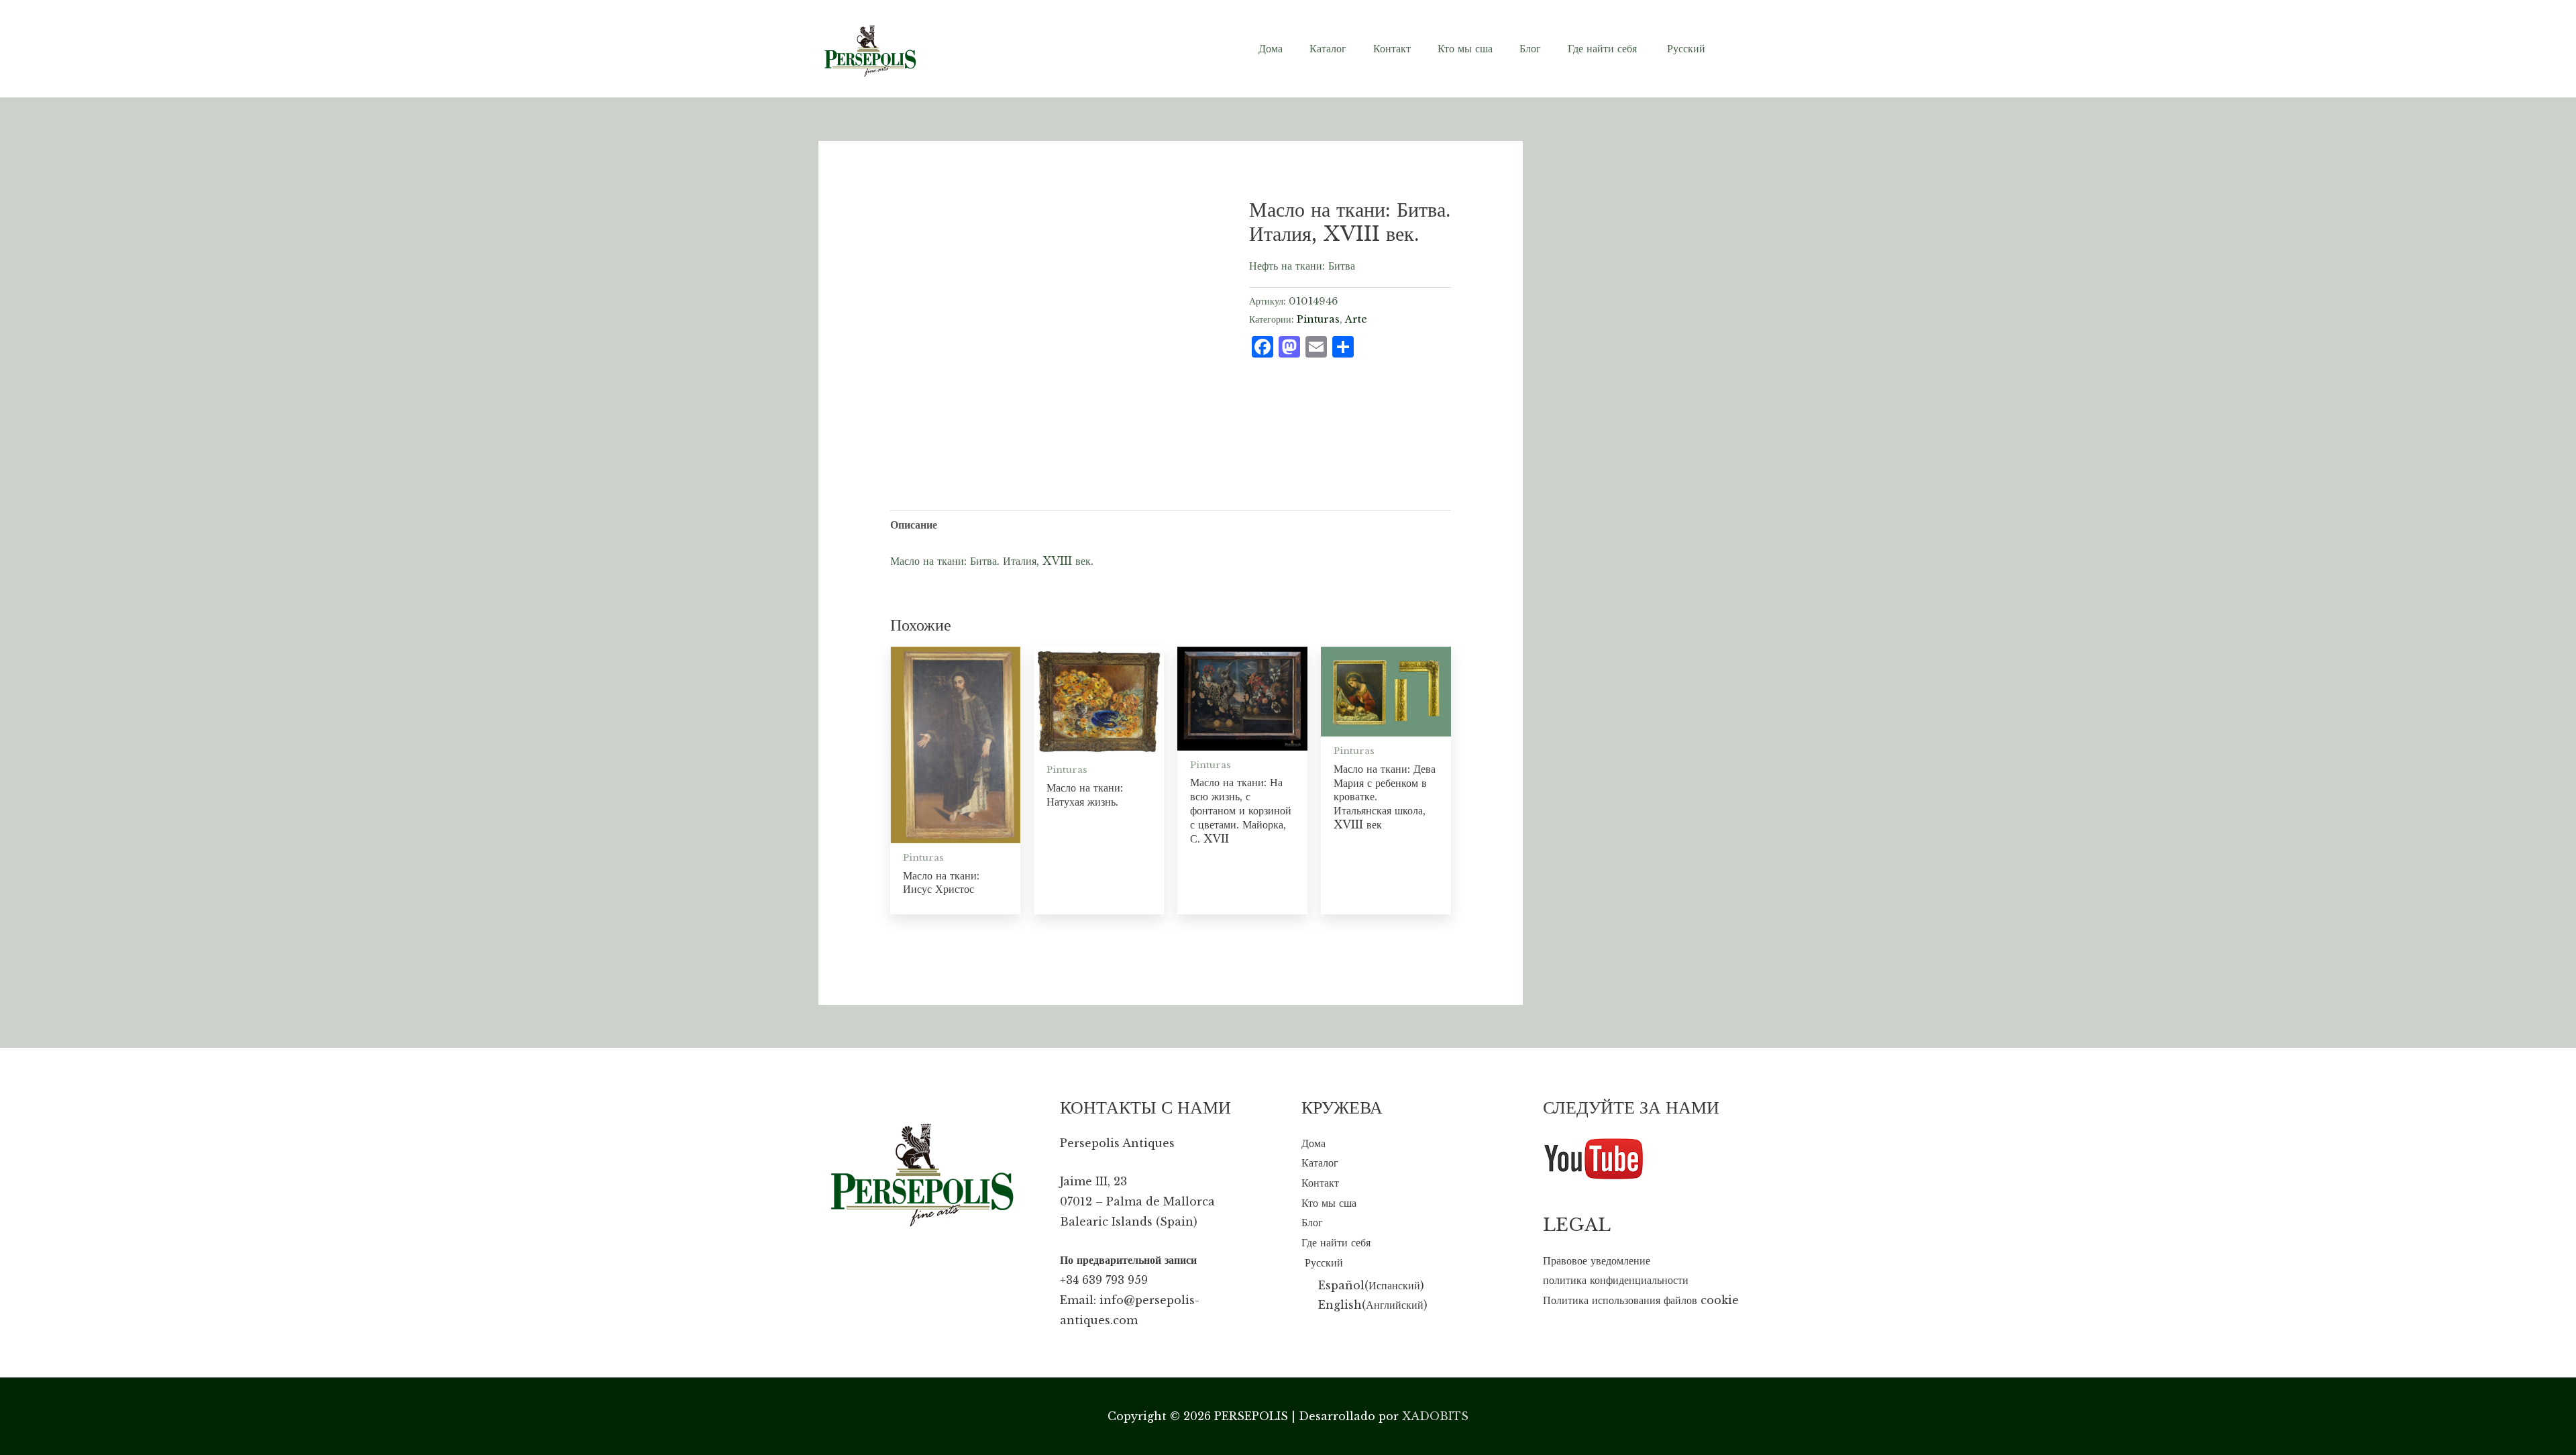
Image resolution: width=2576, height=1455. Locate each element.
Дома (1313, 1143)
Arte (1356, 319)
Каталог (1320, 1163)
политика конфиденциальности (1616, 1280)
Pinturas (1318, 319)
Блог (1312, 1222)
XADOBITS (1435, 1416)
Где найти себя (1336, 1242)
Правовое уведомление (1597, 1260)
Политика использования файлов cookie (1641, 1300)
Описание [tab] (914, 525)
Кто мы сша (1329, 1203)
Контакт (1320, 1183)
